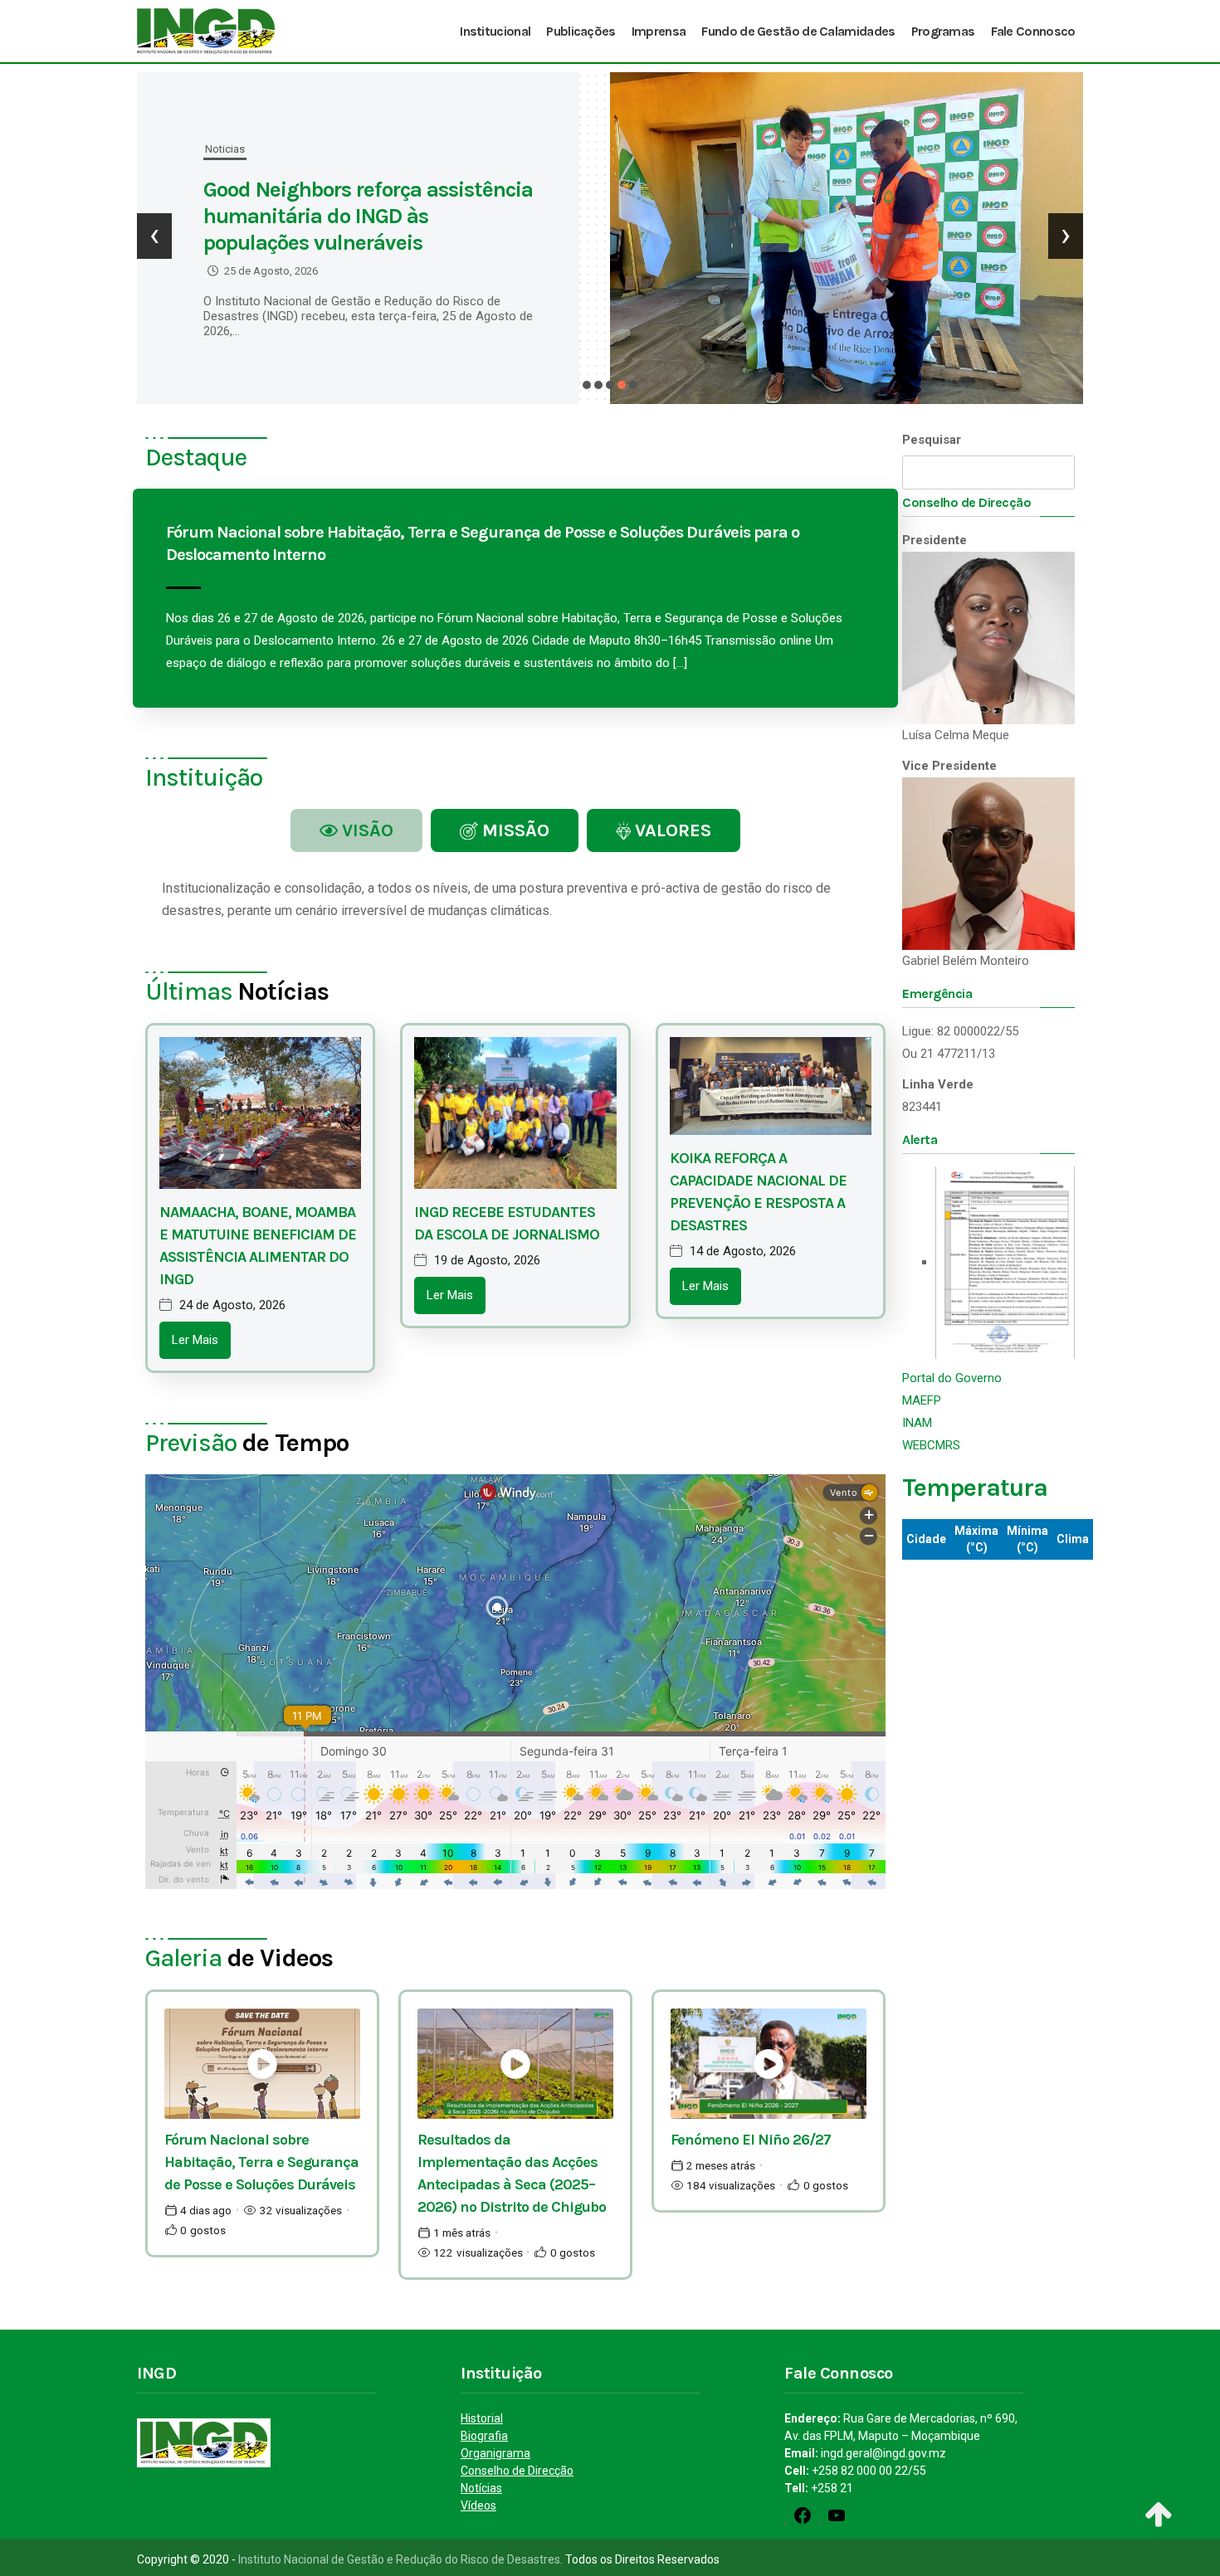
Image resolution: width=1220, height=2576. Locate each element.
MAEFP (922, 1400)
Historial (482, 2418)
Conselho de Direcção (517, 2471)
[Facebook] (803, 2521)
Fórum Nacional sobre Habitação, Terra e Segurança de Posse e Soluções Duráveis (261, 2162)
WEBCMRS (931, 1445)
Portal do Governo (952, 1378)
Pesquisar (932, 440)
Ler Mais (195, 1340)
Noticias (225, 149)
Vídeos (478, 2505)
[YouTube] (837, 2521)
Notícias (481, 2488)
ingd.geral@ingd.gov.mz (883, 2453)
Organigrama (495, 2453)
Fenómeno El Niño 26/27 (751, 2140)
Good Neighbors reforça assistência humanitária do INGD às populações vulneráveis (368, 216)
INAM (917, 1423)
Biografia (484, 2436)
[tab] (356, 830)
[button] (587, 385)
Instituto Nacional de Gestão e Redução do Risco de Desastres (399, 2559)
